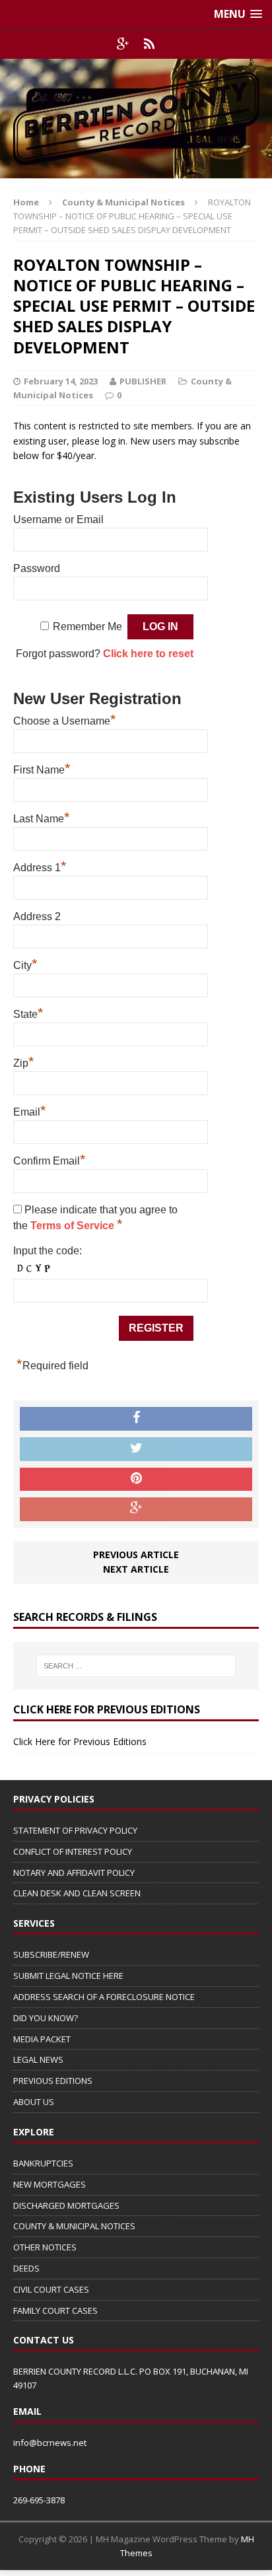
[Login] (149, 44)
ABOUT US (34, 2102)
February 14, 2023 (61, 381)
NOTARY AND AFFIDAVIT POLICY (74, 1873)
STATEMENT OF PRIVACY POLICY (75, 1830)
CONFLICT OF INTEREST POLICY (73, 1851)
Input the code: (48, 1251)
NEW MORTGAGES (50, 2184)
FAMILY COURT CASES (55, 2310)
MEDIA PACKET (42, 2039)
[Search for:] (136, 1666)
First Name (42, 768)
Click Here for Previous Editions (80, 1741)
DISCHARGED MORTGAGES (66, 2205)
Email (30, 1110)
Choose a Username (65, 719)
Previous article (136, 1555)
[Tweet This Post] (136, 1449)
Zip (24, 1061)
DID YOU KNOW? (46, 2018)
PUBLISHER (143, 381)
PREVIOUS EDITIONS (53, 2081)
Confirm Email (50, 1159)
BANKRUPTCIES (43, 2163)
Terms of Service (74, 1226)
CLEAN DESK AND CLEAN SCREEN (77, 1893)
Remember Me (87, 626)
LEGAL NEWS (38, 2059)
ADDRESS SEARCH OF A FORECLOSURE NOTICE (104, 1997)
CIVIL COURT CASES (51, 2289)
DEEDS (26, 2268)
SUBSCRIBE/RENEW (51, 1954)
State (28, 1013)
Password (37, 568)
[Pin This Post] (136, 1480)
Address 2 (37, 916)
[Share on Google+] (136, 1509)
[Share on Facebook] (136, 1419)
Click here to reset (148, 654)
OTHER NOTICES (45, 2247)
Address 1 (40, 866)
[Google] (123, 44)
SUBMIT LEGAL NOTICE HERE (68, 1976)
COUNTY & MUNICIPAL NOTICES (74, 2226)
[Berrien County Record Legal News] (136, 119)
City (25, 964)
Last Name (42, 817)
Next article (136, 1569)
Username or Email (58, 519)
